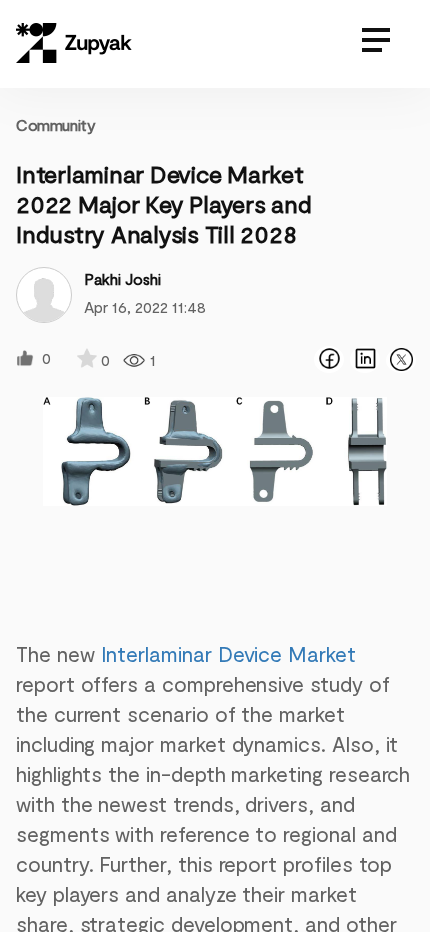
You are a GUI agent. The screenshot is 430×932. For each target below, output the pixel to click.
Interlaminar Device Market (228, 653)
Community (55, 124)
